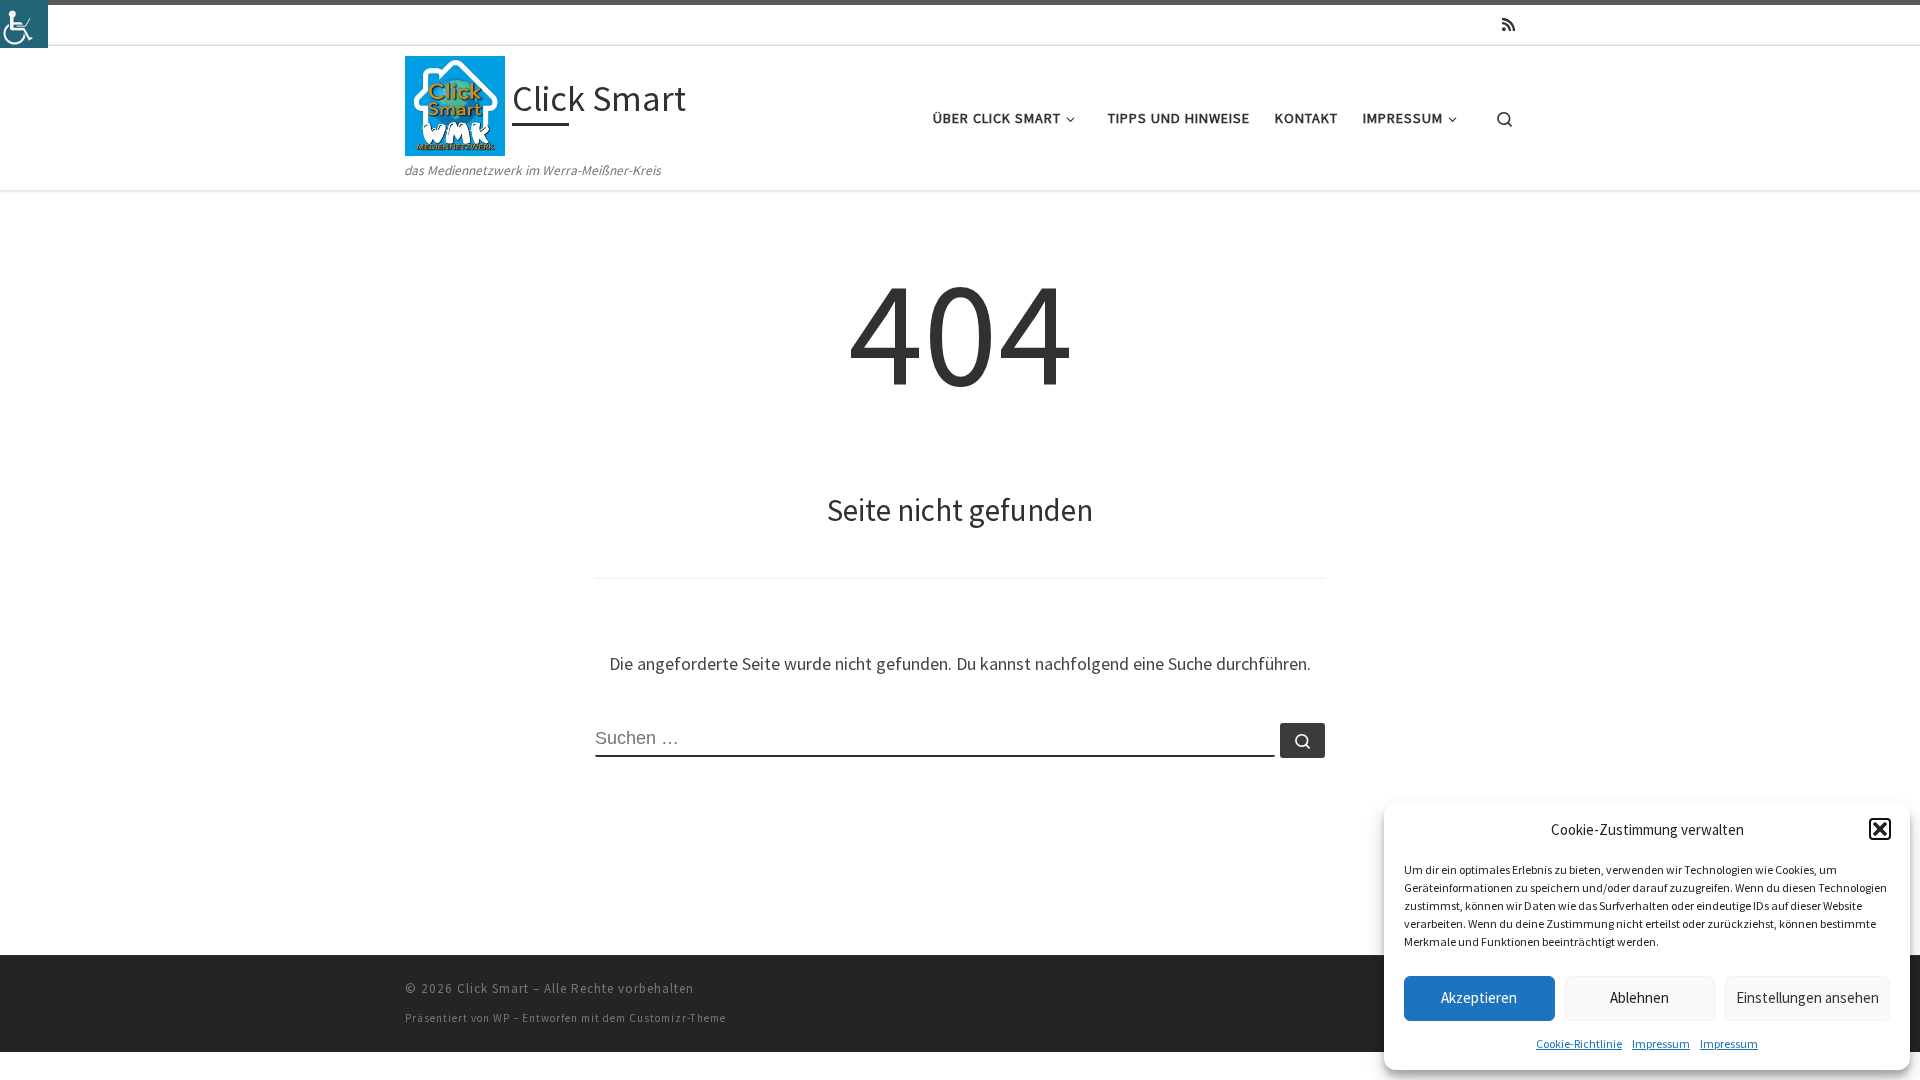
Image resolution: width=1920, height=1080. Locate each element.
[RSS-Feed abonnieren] (1508, 24)
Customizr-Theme (677, 1018)
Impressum (1661, 1043)
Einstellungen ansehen (1807, 997)
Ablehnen (1639, 997)
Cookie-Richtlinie (1579, 1043)
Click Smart (493, 988)
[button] (1880, 829)
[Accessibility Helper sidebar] (24, 24)
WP (501, 1018)
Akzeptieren (1479, 997)
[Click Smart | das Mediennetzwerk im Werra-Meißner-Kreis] (455, 102)
